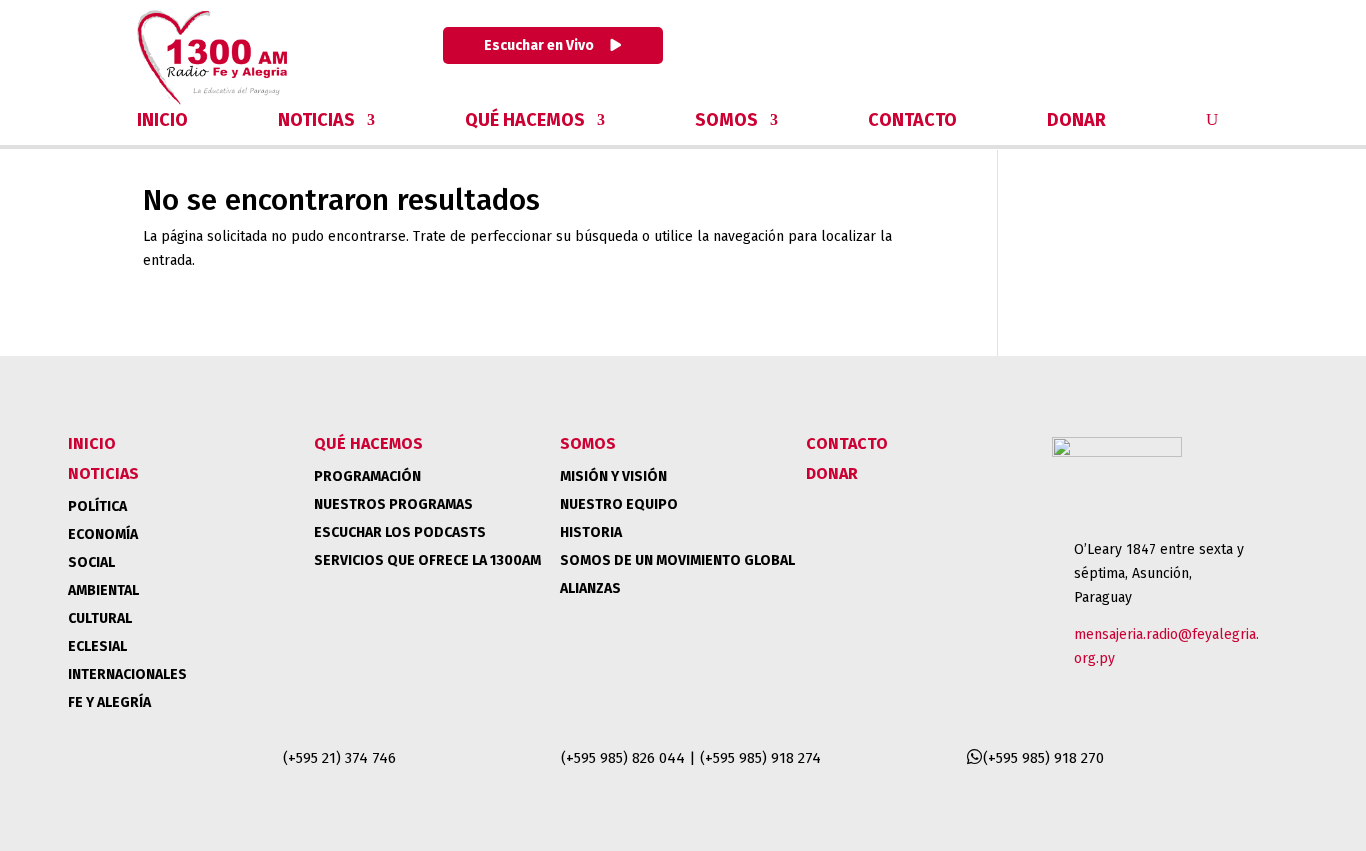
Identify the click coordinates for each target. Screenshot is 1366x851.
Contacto (912, 122)
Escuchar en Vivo (540, 45)
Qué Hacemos (525, 122)
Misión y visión (613, 476)
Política (97, 506)
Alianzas (590, 588)
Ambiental (103, 590)
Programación (367, 476)
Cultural (100, 618)
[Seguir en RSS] (1207, 52)
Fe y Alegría (109, 702)
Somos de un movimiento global (677, 560)
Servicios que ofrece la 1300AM (427, 560)
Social (91, 562)
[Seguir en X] (1103, 52)
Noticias (316, 122)
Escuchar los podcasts (400, 532)
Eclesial (97, 646)
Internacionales (127, 674)
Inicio (162, 122)
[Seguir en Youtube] (1155, 52)
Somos (726, 122)
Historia (591, 532)
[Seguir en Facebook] (1051, 52)
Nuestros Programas (393, 504)
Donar (1076, 122)
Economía (103, 534)
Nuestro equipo (619, 504)
